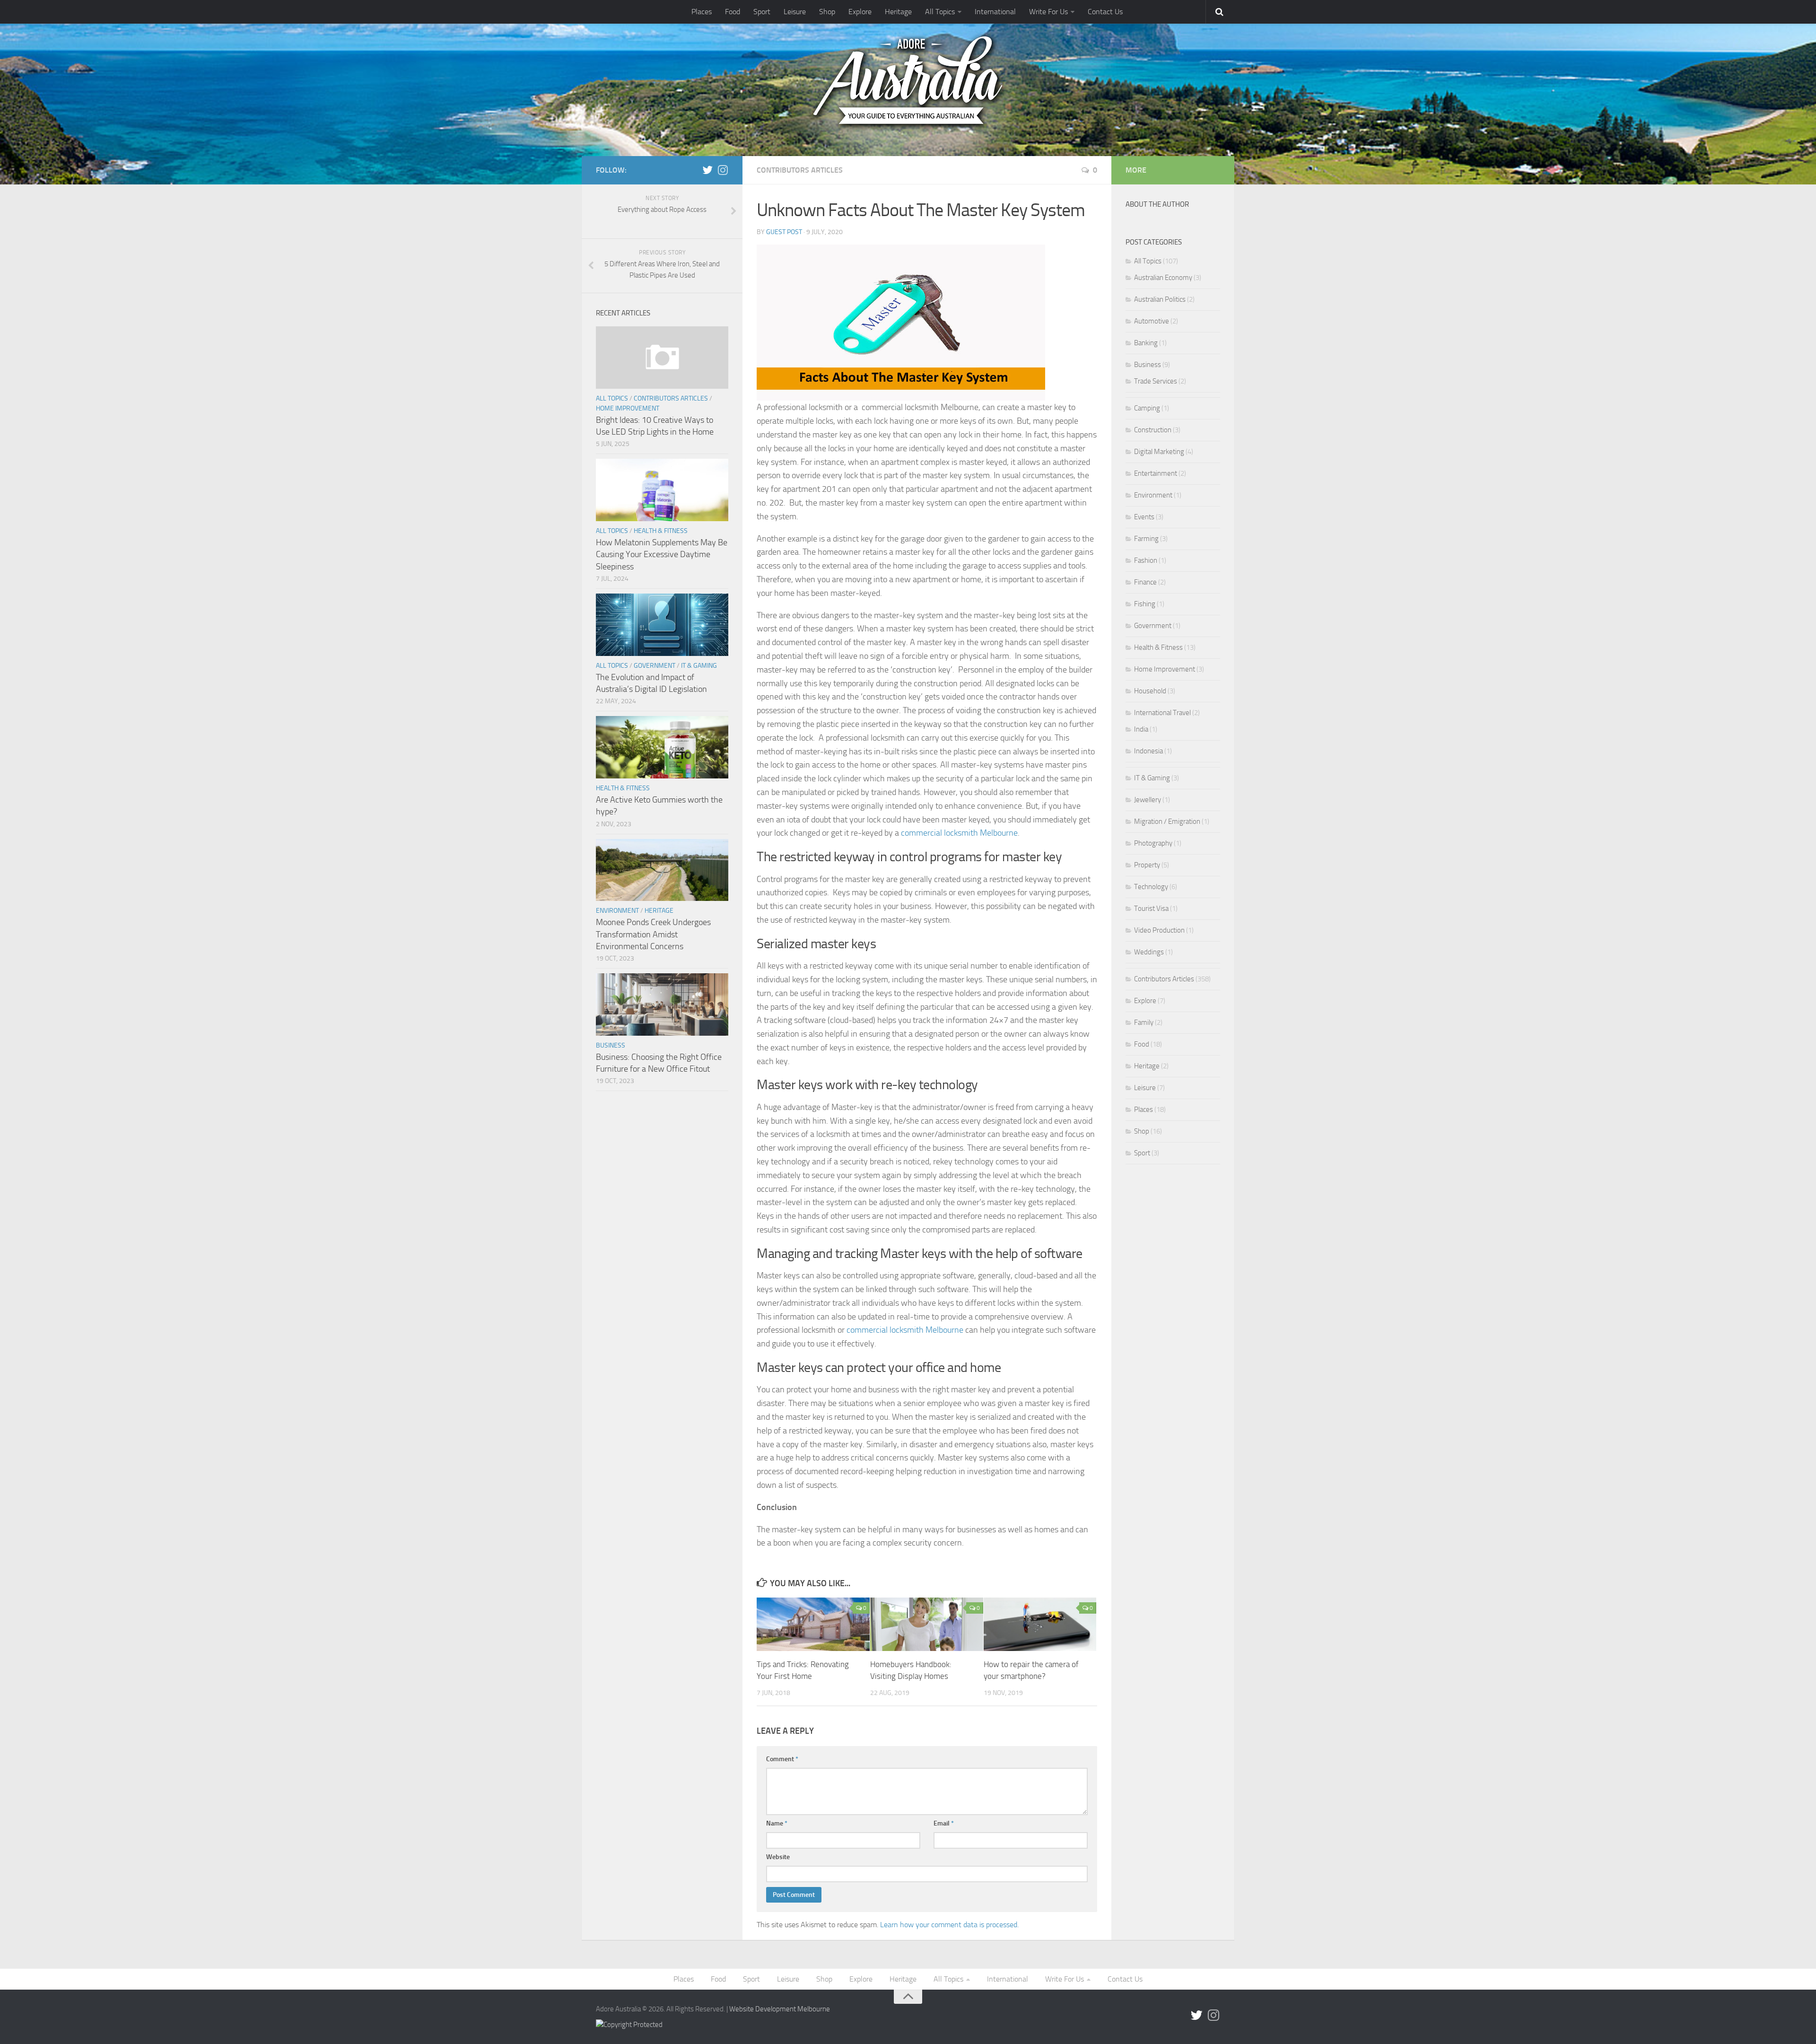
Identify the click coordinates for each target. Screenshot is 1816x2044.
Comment (782, 1759)
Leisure (795, 12)
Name (777, 1823)
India (1141, 729)
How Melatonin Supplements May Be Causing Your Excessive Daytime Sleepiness (662, 554)
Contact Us (1105, 12)
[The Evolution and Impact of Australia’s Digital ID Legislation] (662, 625)
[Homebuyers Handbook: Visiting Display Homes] (927, 1624)
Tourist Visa (1151, 908)
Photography (1153, 843)
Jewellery (1148, 800)
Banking (1146, 343)
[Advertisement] (1173, 1354)
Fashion (1146, 560)
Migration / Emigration (1167, 821)
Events (1144, 517)
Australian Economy (1163, 278)
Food (733, 12)
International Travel (1162, 713)
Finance (1145, 582)
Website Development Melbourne (780, 2009)
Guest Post (784, 232)
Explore (860, 12)
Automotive (1152, 321)
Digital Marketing (1159, 452)
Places (702, 12)
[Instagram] (723, 170)
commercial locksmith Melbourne (959, 833)
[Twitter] (707, 170)
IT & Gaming (699, 666)
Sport (762, 12)
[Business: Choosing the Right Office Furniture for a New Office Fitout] (662, 1005)
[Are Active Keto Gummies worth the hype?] (662, 747)
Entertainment (1156, 473)
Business (611, 1045)
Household (1150, 691)
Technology (1151, 887)
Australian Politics (1160, 299)
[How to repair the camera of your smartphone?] (1040, 1624)
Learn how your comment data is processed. (949, 1925)
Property (1147, 865)
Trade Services (1156, 381)
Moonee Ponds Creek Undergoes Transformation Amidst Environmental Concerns (653, 934)
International (995, 12)
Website (778, 1857)
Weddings (1149, 952)
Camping (1147, 408)
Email (944, 1823)
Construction (1153, 430)
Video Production (1159, 930)
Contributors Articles (800, 170)
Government (655, 666)
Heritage (898, 12)
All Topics (940, 12)
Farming (1146, 539)
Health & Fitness (661, 531)
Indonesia (1148, 751)
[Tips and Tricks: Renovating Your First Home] (813, 1624)
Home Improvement (628, 408)
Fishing (1145, 604)
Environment (617, 911)
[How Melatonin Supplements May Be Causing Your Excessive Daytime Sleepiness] (662, 490)
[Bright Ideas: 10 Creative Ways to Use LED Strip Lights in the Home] (662, 358)
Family (1144, 1022)
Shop (827, 12)
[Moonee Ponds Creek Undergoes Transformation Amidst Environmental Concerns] (662, 870)
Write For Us (1048, 12)
